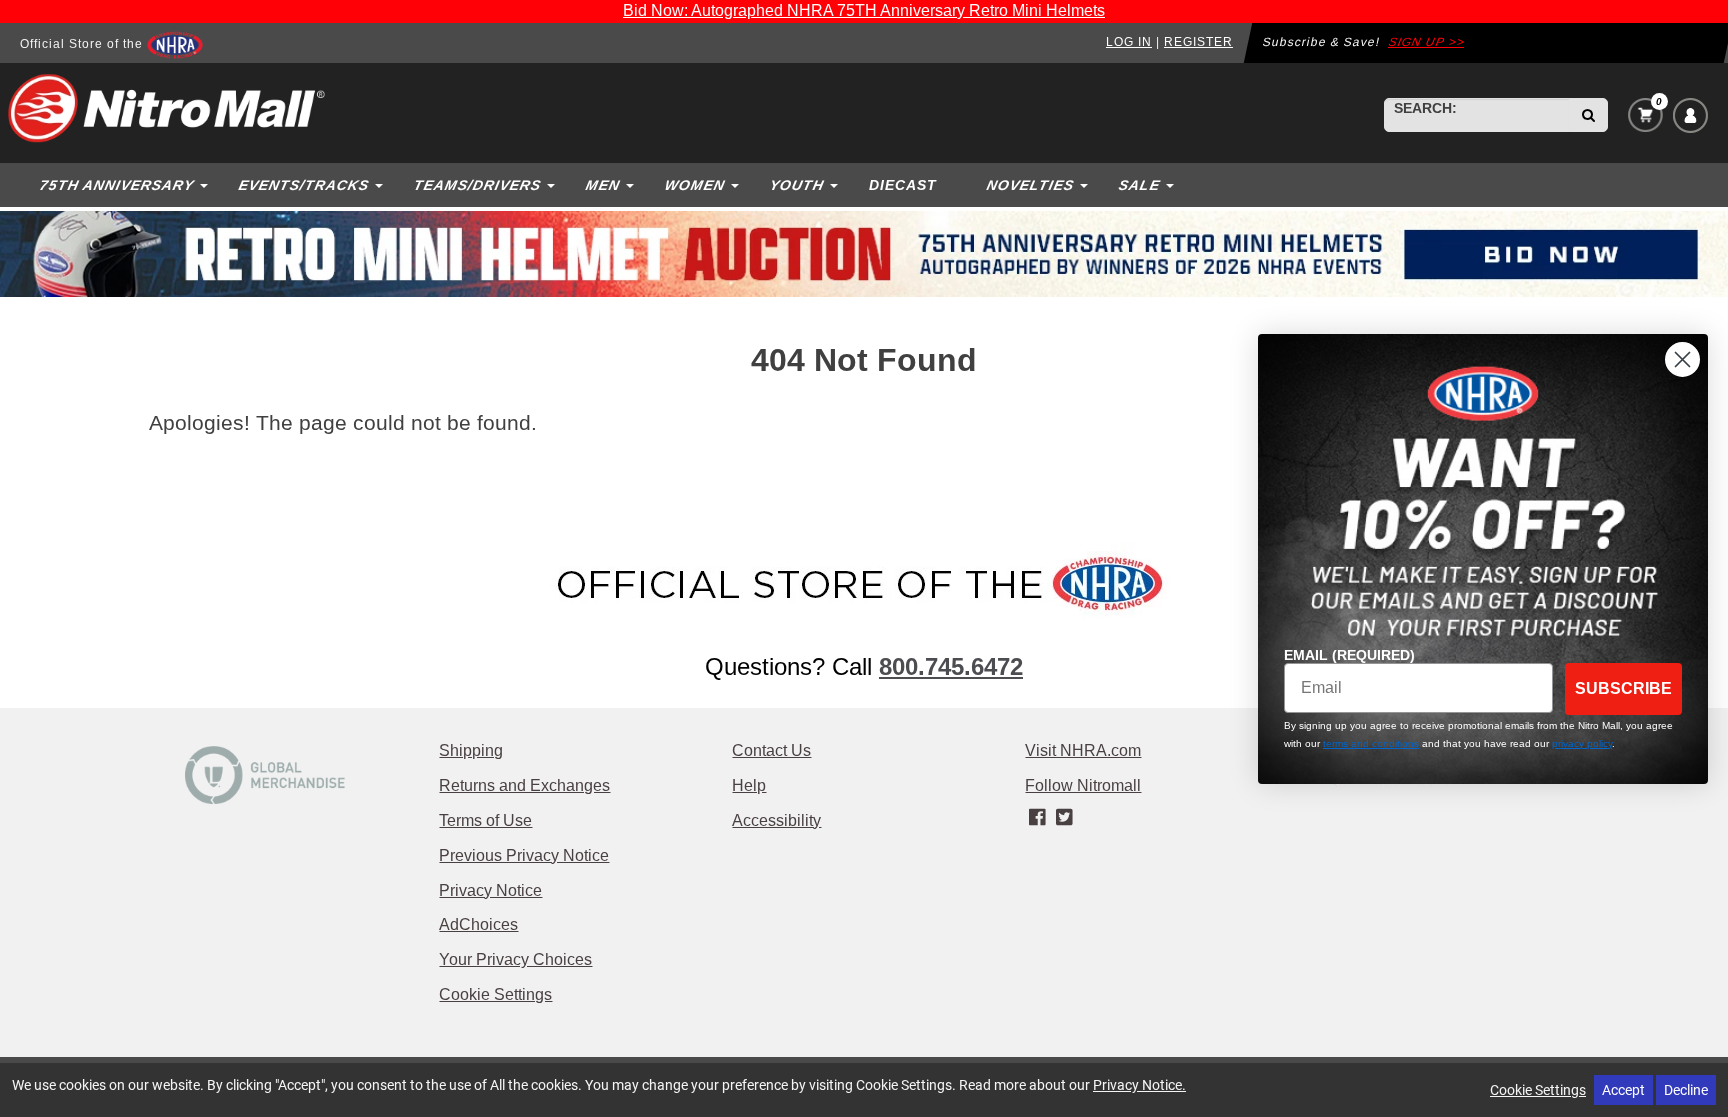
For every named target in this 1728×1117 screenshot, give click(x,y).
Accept (1623, 1089)
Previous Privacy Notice (524, 855)
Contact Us (771, 750)
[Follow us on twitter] (1064, 818)
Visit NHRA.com (1083, 750)
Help (749, 785)
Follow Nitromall (1083, 785)
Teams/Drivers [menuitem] (477, 185)
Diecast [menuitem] (903, 185)
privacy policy (1582, 743)
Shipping (471, 750)
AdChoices (478, 924)
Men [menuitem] (602, 185)
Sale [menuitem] (1139, 185)
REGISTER (1198, 42)
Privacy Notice (490, 890)
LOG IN (1129, 42)
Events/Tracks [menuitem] (303, 185)
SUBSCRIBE (1623, 688)
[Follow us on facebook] (1038, 818)
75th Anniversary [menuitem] (116, 185)
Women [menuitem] (694, 185)
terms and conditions (1371, 743)
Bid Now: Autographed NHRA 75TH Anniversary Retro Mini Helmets (864, 10)
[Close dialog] (1682, 359)
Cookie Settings (495, 994)
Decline (1686, 1089)
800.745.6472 (951, 666)
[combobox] (1477, 115)
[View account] (1690, 115)
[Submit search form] (1588, 115)
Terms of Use (485, 820)
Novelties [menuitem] (1030, 185)
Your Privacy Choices (515, 959)
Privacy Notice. (1139, 1084)
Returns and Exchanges (524, 785)
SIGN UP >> (1427, 42)
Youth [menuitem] (796, 185)
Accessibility (776, 820)
